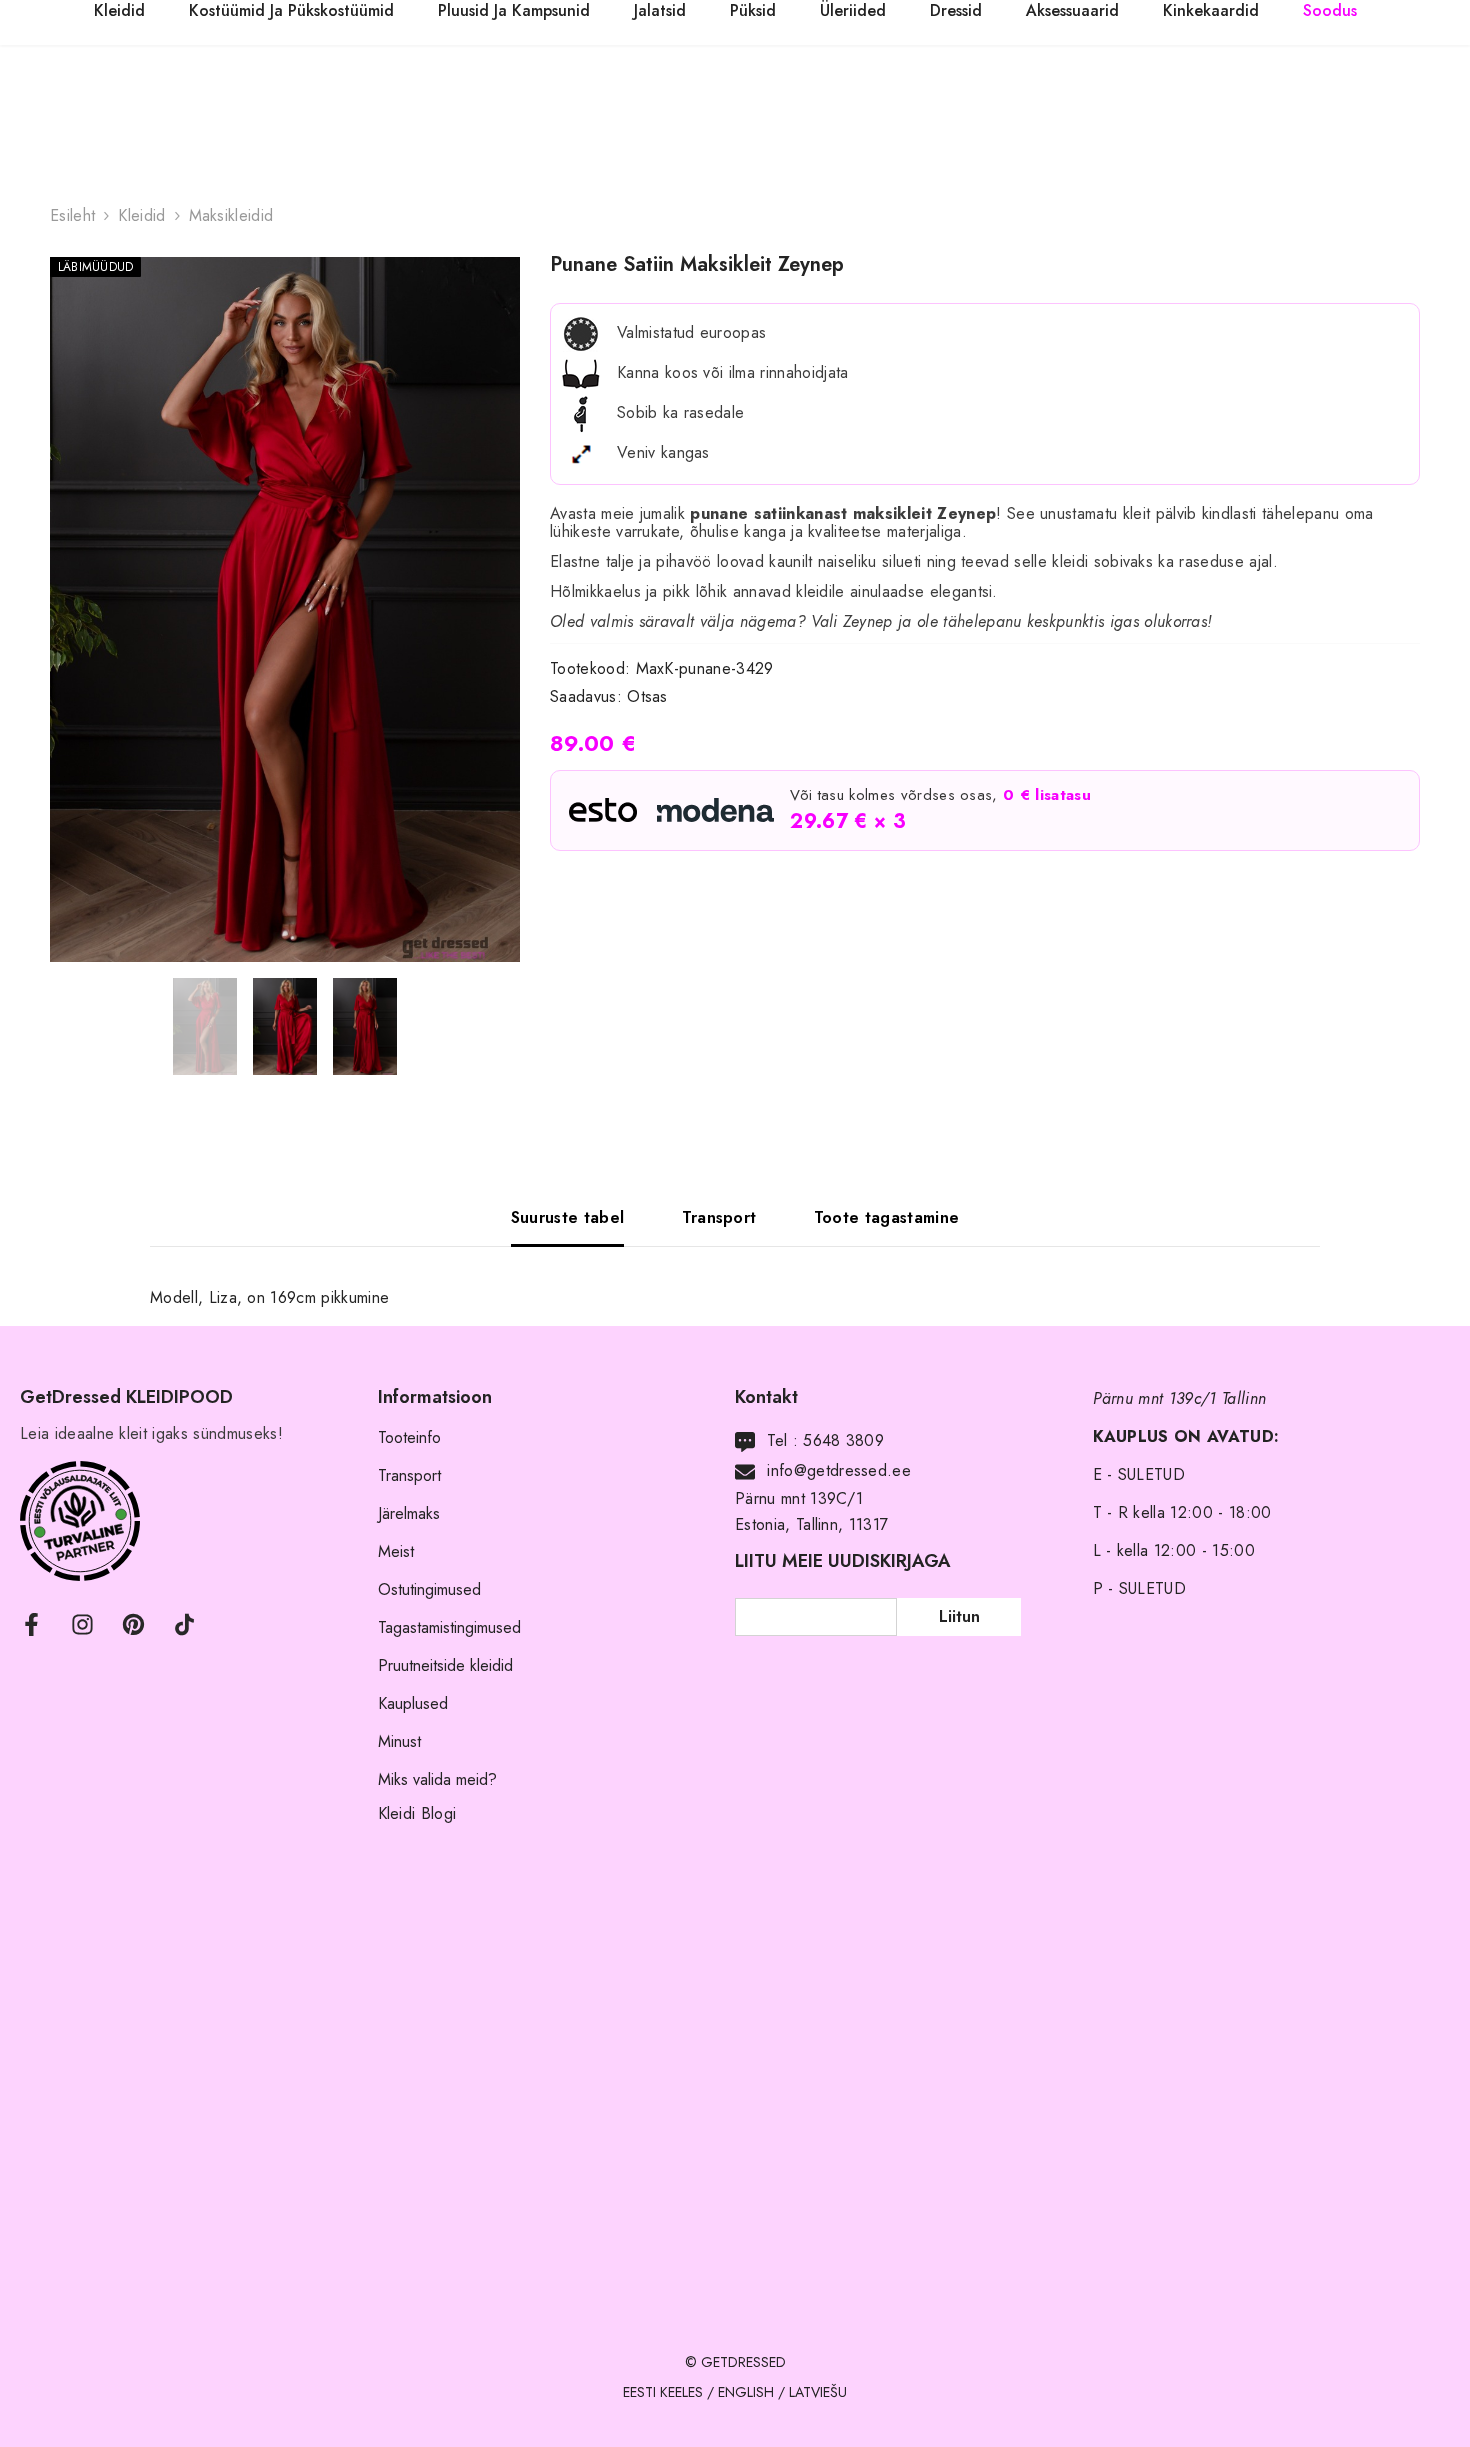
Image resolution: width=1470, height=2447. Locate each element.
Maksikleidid (231, 215)
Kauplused (413, 1703)
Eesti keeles (663, 2392)
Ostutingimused (429, 1589)
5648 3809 (843, 1440)
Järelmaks (409, 1513)
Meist (396, 1551)
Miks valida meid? (437, 1779)
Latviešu (818, 2392)
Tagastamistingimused (449, 1627)
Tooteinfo (409, 1437)
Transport (409, 1475)
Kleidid (141, 215)
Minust (399, 1741)
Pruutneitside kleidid (445, 1665)
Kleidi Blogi (417, 1813)
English (746, 2392)
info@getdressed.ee (839, 1470)
